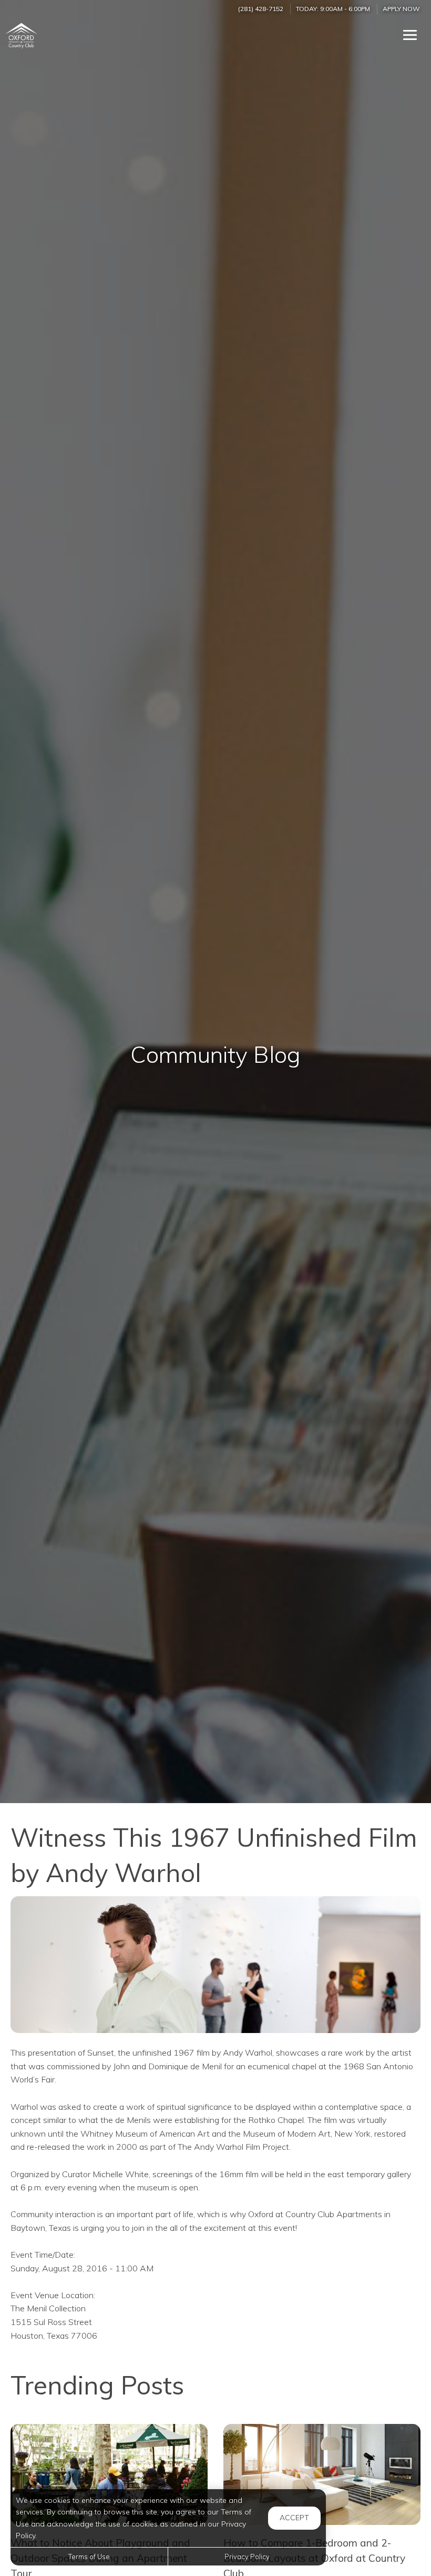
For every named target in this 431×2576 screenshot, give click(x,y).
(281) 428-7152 (261, 9)
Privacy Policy (247, 2557)
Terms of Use (89, 2557)
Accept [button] (294, 2518)
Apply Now (401, 9)
